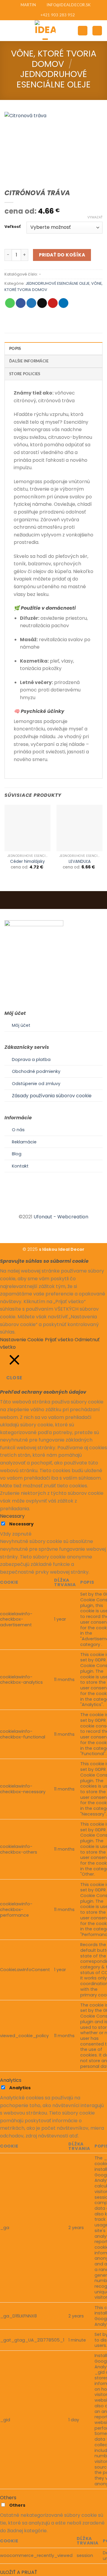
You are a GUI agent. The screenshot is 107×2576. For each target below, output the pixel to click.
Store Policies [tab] (25, 374)
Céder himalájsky (27, 862)
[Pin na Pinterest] (53, 303)
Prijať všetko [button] (59, 1340)
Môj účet (21, 1025)
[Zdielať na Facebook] (21, 303)
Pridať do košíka (62, 255)
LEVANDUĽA (80, 862)
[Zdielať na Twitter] (31, 303)
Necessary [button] (12, 1516)
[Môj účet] (83, 31)
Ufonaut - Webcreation (61, 1217)
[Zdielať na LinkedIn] (63, 303)
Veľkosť (12, 227)
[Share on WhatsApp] (10, 303)
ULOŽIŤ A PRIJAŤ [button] (19, 2572)
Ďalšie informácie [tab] (29, 361)
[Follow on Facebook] (46, 1206)
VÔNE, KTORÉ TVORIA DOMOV (54, 59)
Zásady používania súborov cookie (52, 1096)
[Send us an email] (61, 1206)
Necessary (21, 1524)
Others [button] (8, 2498)
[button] (8, 30)
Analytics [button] (11, 2080)
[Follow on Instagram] (53, 1206)
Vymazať (95, 217)
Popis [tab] (15, 349)
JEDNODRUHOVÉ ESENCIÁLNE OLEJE (54, 79)
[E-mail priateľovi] (42, 303)
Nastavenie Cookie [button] (22, 1340)
